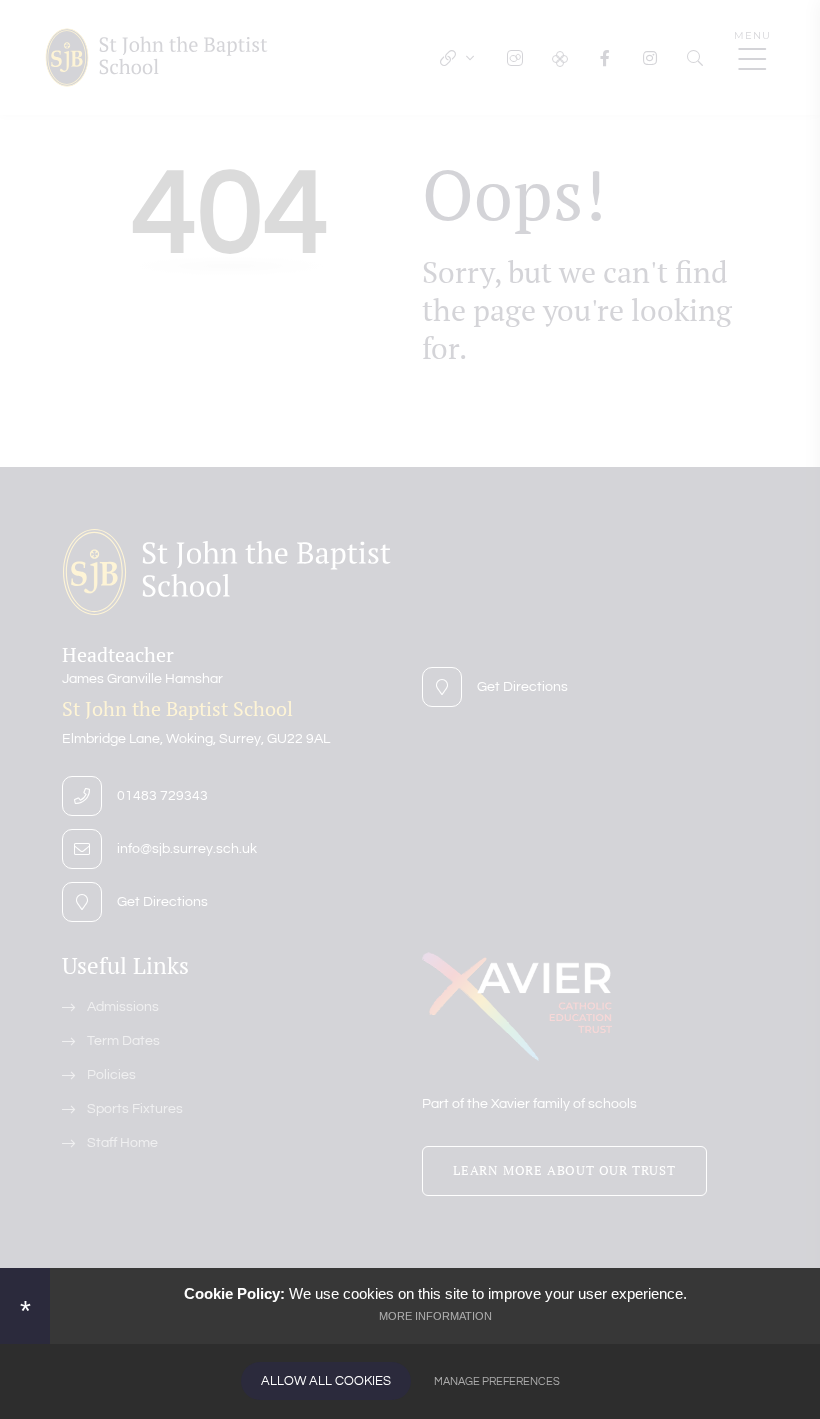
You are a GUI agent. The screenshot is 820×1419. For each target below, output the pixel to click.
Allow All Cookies (326, 1381)
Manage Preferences (497, 1381)
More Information (435, 1316)
